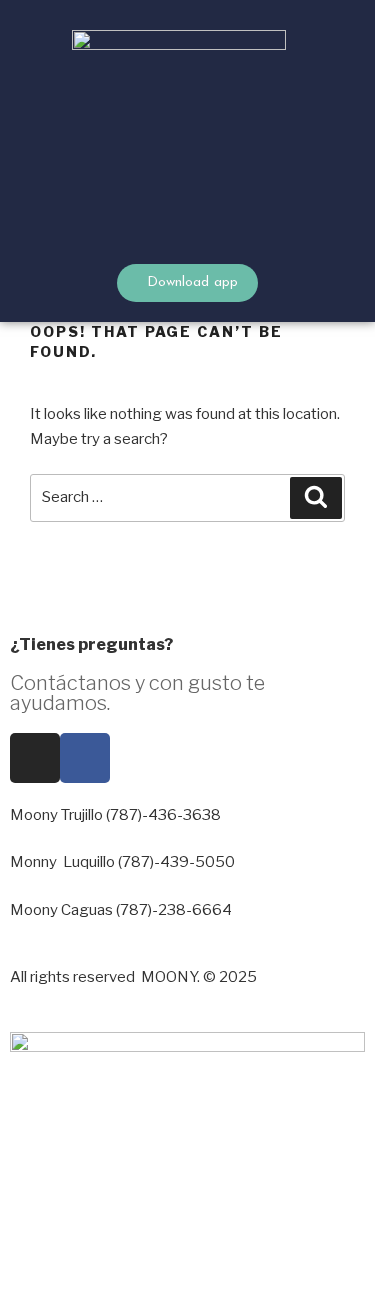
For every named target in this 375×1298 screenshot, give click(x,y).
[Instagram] (35, 758)
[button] (321, 136)
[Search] (316, 498)
